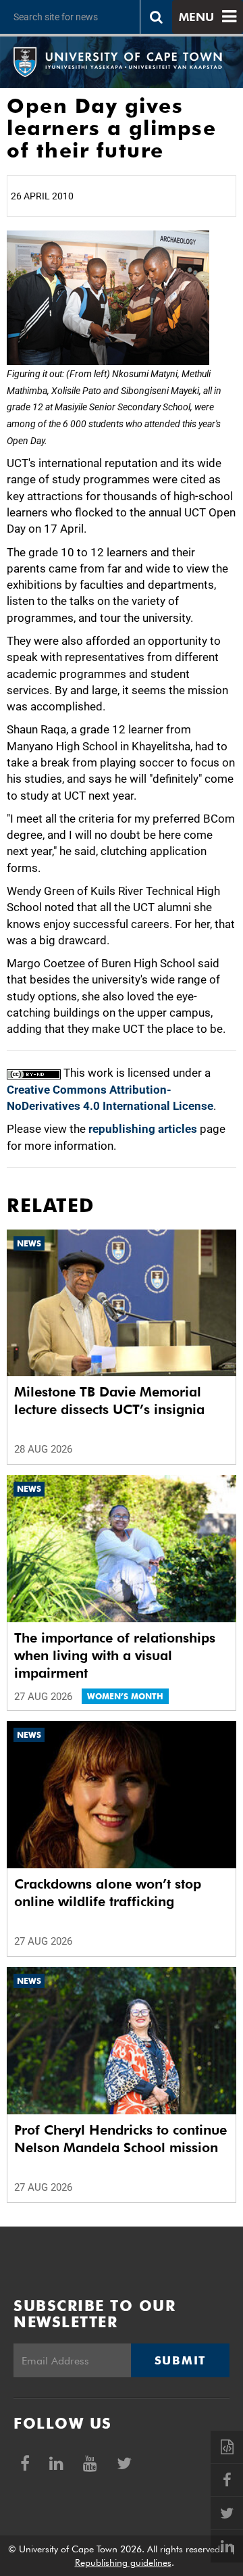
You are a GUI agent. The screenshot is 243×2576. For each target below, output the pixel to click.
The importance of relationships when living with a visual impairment (115, 1655)
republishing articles (143, 1129)
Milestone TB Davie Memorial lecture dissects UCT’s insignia (109, 1401)
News (29, 1243)
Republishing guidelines (123, 2562)
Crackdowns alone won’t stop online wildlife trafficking (108, 1893)
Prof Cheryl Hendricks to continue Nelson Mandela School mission (120, 2139)
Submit (180, 2360)
